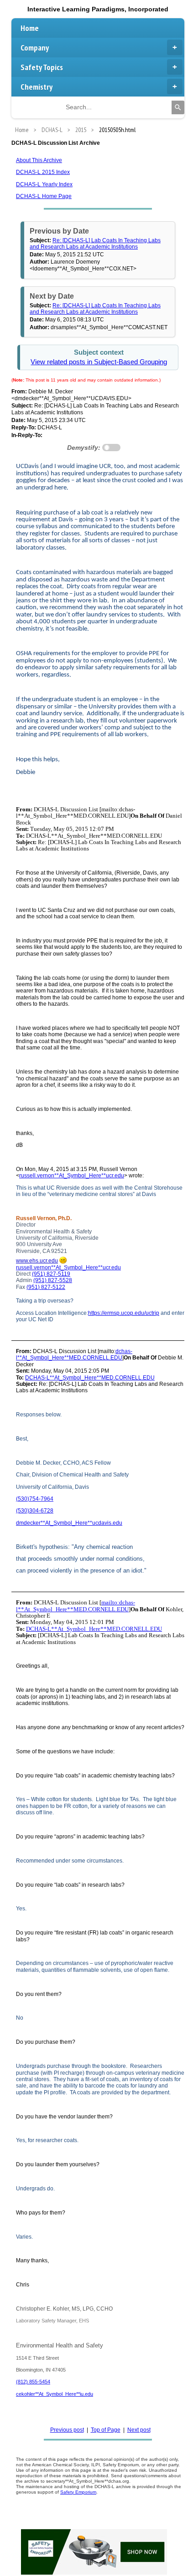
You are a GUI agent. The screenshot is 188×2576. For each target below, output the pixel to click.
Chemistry (37, 87)
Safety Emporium (78, 2492)
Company (35, 48)
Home (30, 28)
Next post (139, 2430)
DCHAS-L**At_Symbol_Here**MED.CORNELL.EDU (90, 1378)
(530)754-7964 (35, 1499)
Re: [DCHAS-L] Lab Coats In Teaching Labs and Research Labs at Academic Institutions (95, 244)
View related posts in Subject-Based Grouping (99, 362)
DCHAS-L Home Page (44, 196)
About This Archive (39, 160)
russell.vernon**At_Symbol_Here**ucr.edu (72, 1176)
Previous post (67, 2430)
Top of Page (106, 2430)
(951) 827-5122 (46, 1287)
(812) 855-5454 (33, 2382)
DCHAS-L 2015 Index (43, 172)
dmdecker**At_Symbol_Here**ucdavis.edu (69, 1523)
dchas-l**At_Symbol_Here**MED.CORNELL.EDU (74, 1354)
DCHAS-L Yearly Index (44, 184)
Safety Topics (42, 67)
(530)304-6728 (35, 1511)
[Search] (178, 107)
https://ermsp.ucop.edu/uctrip (124, 1313)
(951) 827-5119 (51, 1274)
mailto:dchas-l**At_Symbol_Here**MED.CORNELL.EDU (76, 1606)
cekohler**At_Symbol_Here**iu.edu (55, 2394)
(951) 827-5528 (53, 1280)
